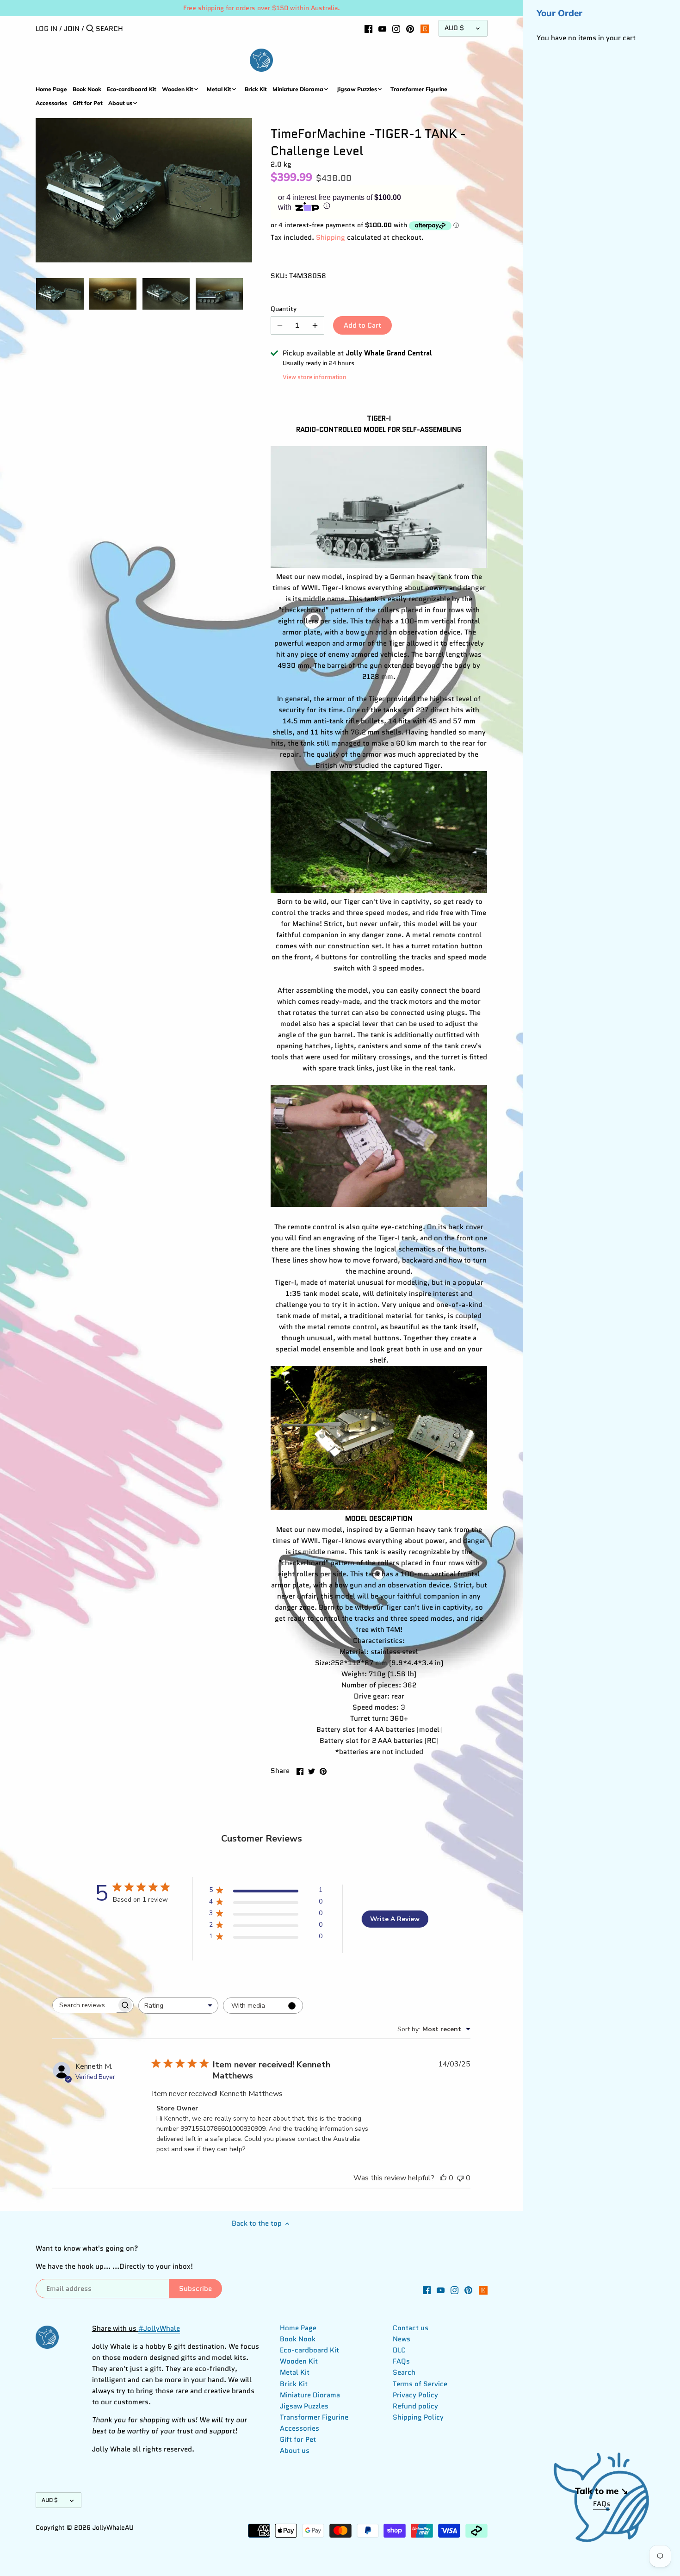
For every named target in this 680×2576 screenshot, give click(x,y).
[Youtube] (382, 28)
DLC (399, 2350)
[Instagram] (396, 28)
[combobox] (178, 2006)
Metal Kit (295, 2372)
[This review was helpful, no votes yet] (443, 2178)
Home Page (298, 2328)
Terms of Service (420, 2384)
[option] (60, 294)
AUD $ (454, 28)
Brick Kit (294, 2384)
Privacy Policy (415, 2395)
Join (72, 29)
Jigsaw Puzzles (304, 2406)
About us (295, 2451)
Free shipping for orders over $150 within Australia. (262, 8)
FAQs (401, 2361)
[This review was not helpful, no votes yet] (460, 2178)
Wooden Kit (299, 2361)
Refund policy (415, 2406)
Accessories (300, 2428)
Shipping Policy (418, 2417)
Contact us (411, 2328)
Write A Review (395, 1919)
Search (404, 2372)
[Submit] (90, 29)
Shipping (331, 237)
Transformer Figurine (314, 2417)
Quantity (284, 309)
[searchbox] (85, 2005)
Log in (46, 29)
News (402, 2339)
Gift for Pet (298, 2439)
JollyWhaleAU (113, 2528)
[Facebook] (368, 28)
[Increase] (315, 325)
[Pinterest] (410, 28)
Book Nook (298, 2339)
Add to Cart (362, 325)
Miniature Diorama (310, 2395)
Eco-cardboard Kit (309, 2350)
